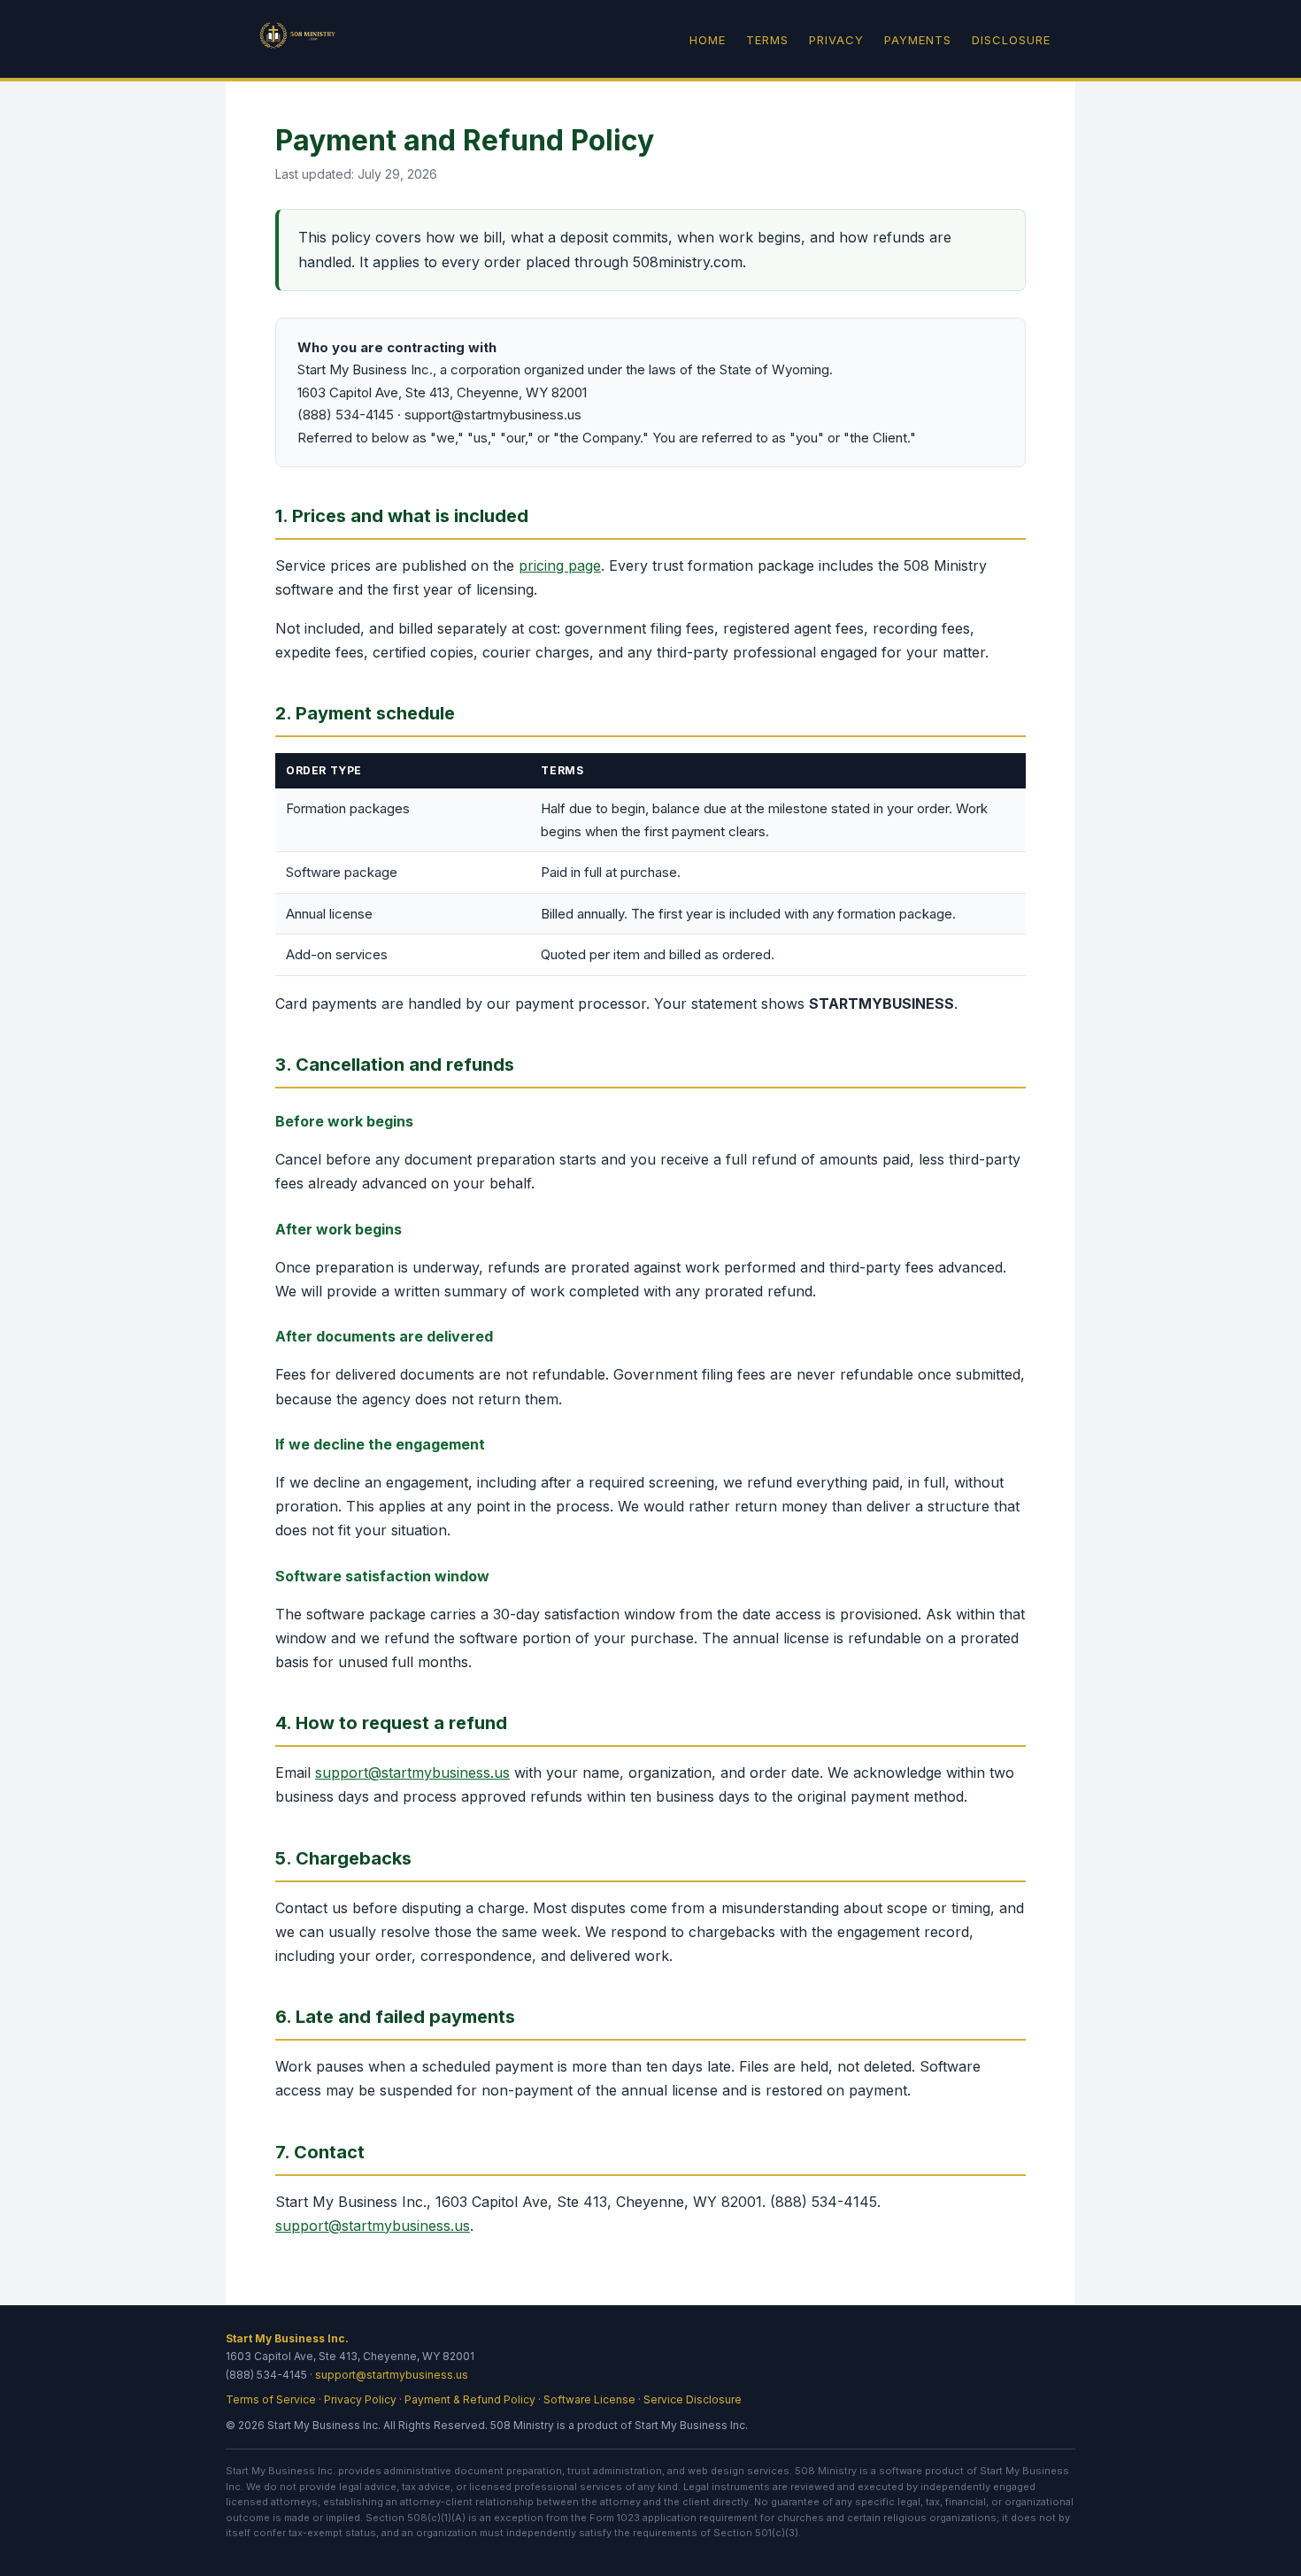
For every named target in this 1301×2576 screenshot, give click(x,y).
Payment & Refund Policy (470, 2399)
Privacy (836, 40)
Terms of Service (271, 2399)
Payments (918, 40)
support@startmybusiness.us (412, 1772)
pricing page (560, 565)
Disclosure (1011, 40)
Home (708, 40)
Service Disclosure (693, 2399)
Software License (589, 2399)
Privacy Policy (360, 2399)
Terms (767, 40)
